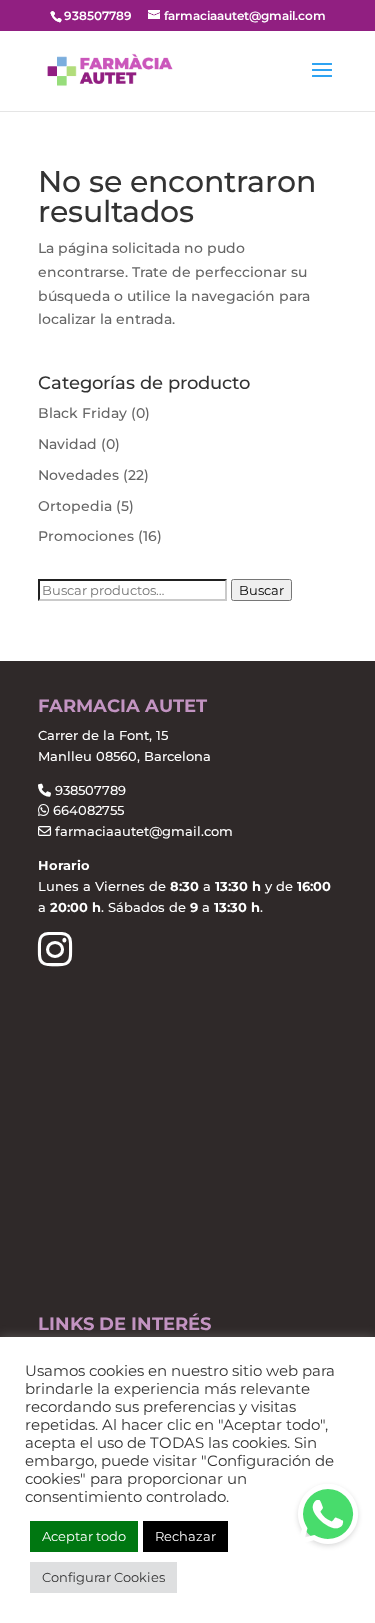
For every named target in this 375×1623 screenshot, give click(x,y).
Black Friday (82, 413)
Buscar (261, 590)
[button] (328, 1514)
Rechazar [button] (185, 1536)
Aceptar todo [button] (84, 1536)
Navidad (67, 444)
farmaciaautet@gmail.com (142, 831)
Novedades (78, 475)
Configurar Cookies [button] (103, 1577)
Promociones (86, 536)
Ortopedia (75, 506)
